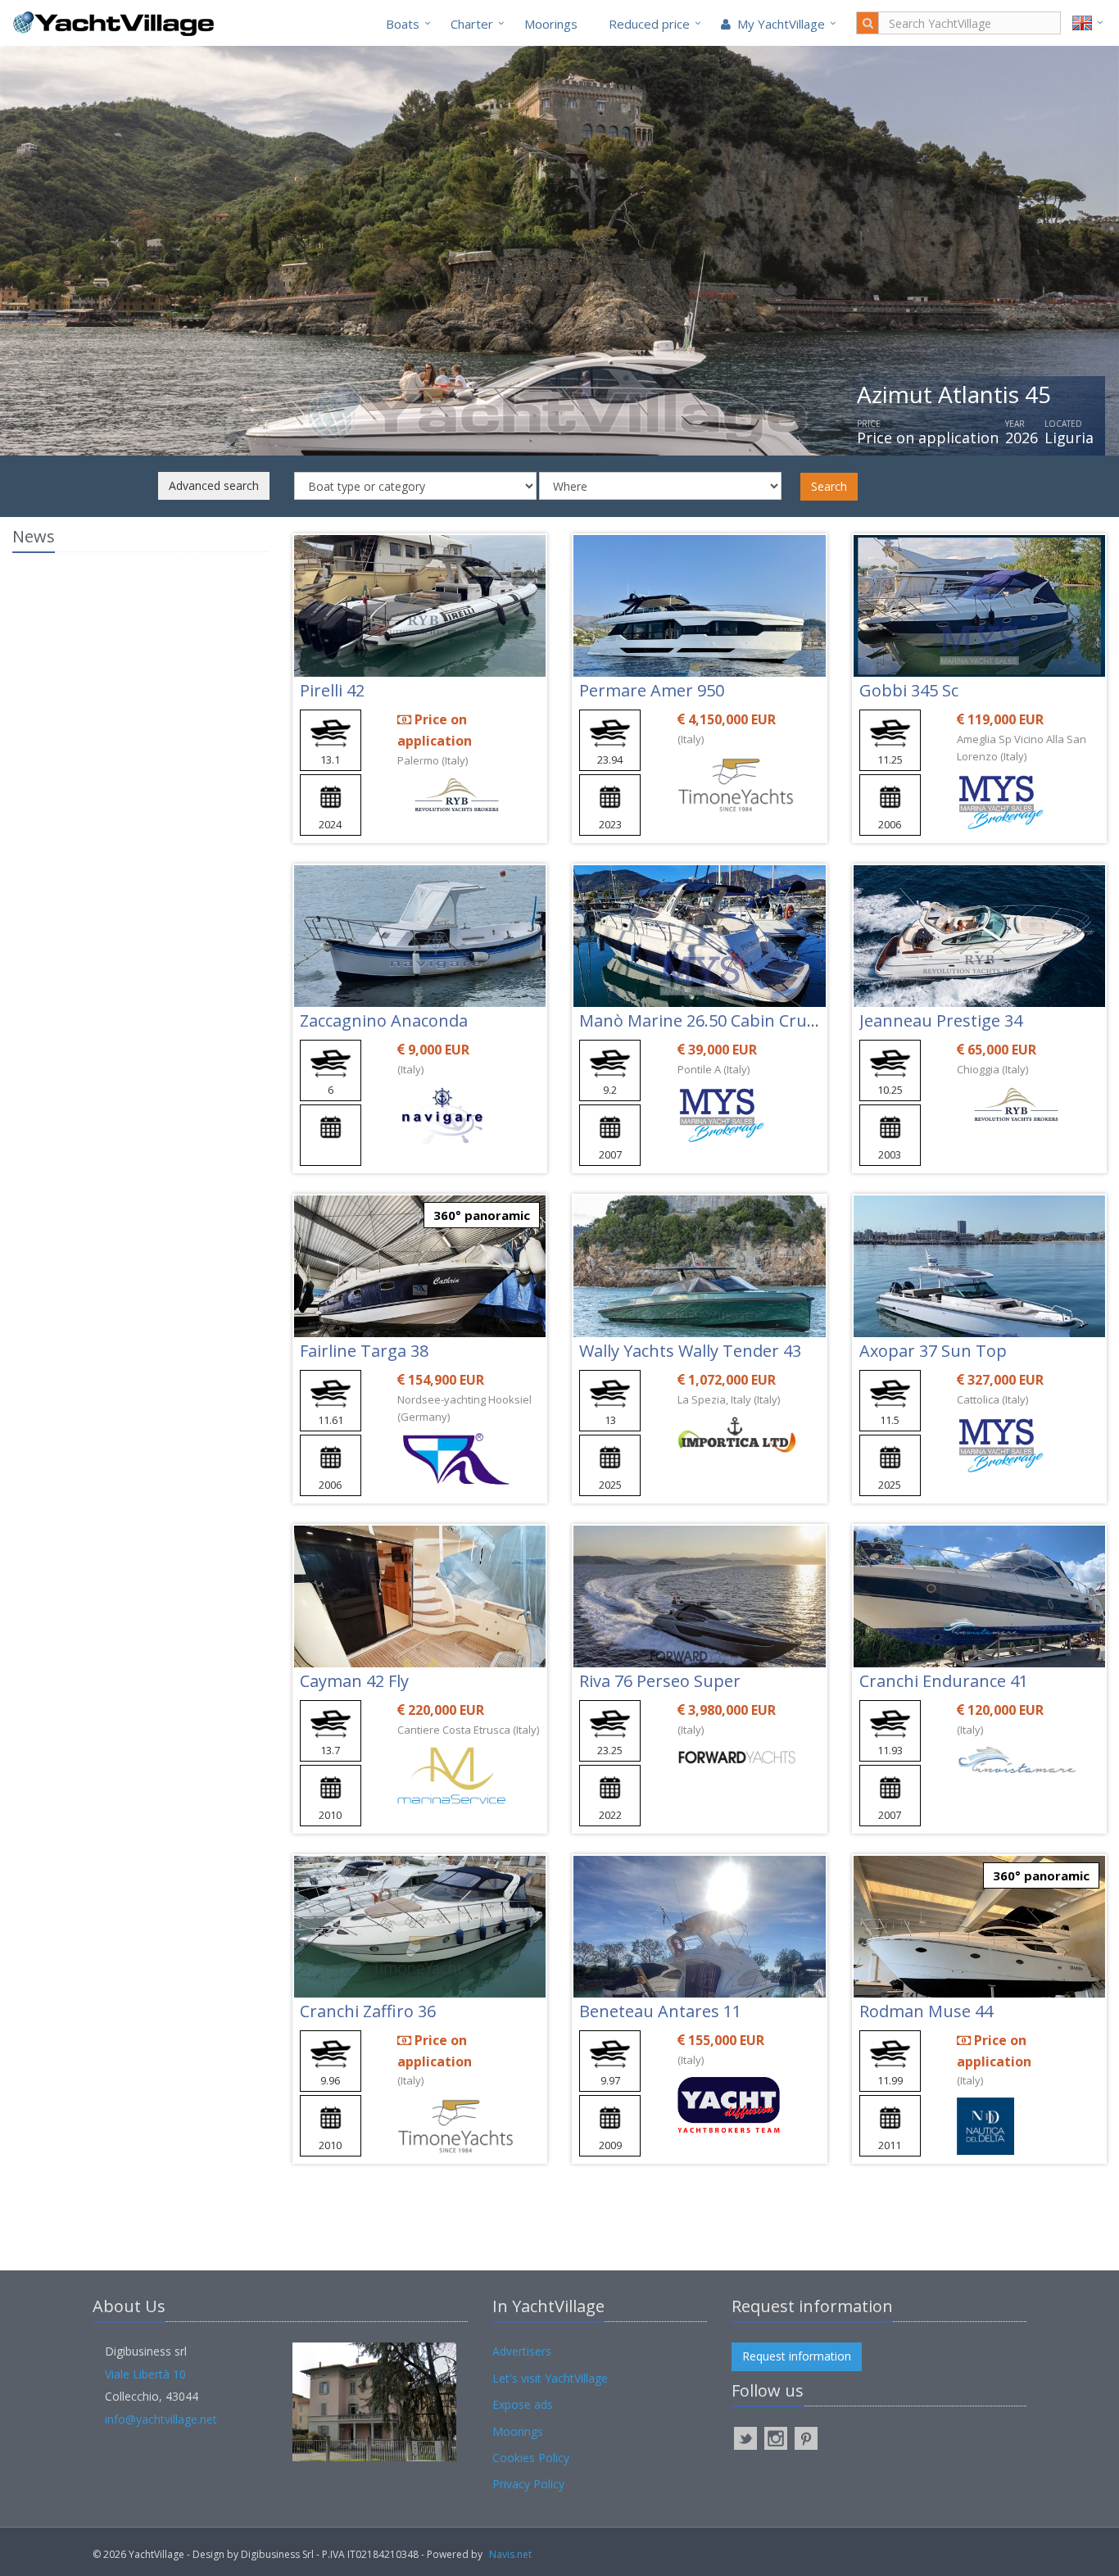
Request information (797, 2356)
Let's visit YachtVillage (550, 2378)
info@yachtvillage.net (161, 2419)
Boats (403, 24)
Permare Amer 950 (652, 690)
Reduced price (649, 24)
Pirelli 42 (332, 690)
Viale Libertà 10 (145, 2374)
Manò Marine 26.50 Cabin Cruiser (707, 1020)
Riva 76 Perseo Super (660, 1681)
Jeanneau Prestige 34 (941, 1020)
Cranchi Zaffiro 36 (368, 2011)
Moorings (551, 24)
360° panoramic (482, 1215)
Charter (472, 24)
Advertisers (522, 2351)
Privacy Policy (528, 2484)
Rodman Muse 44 (926, 2011)
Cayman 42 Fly (354, 1681)
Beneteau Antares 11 (660, 2011)
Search (829, 486)
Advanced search (214, 485)
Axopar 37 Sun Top (933, 1351)
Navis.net (510, 2554)
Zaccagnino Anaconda (384, 1020)
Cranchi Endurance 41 (944, 1681)
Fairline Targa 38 (364, 1351)
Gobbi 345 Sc (909, 690)
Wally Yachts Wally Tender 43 (690, 1351)
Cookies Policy (531, 2458)
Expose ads (523, 2404)
